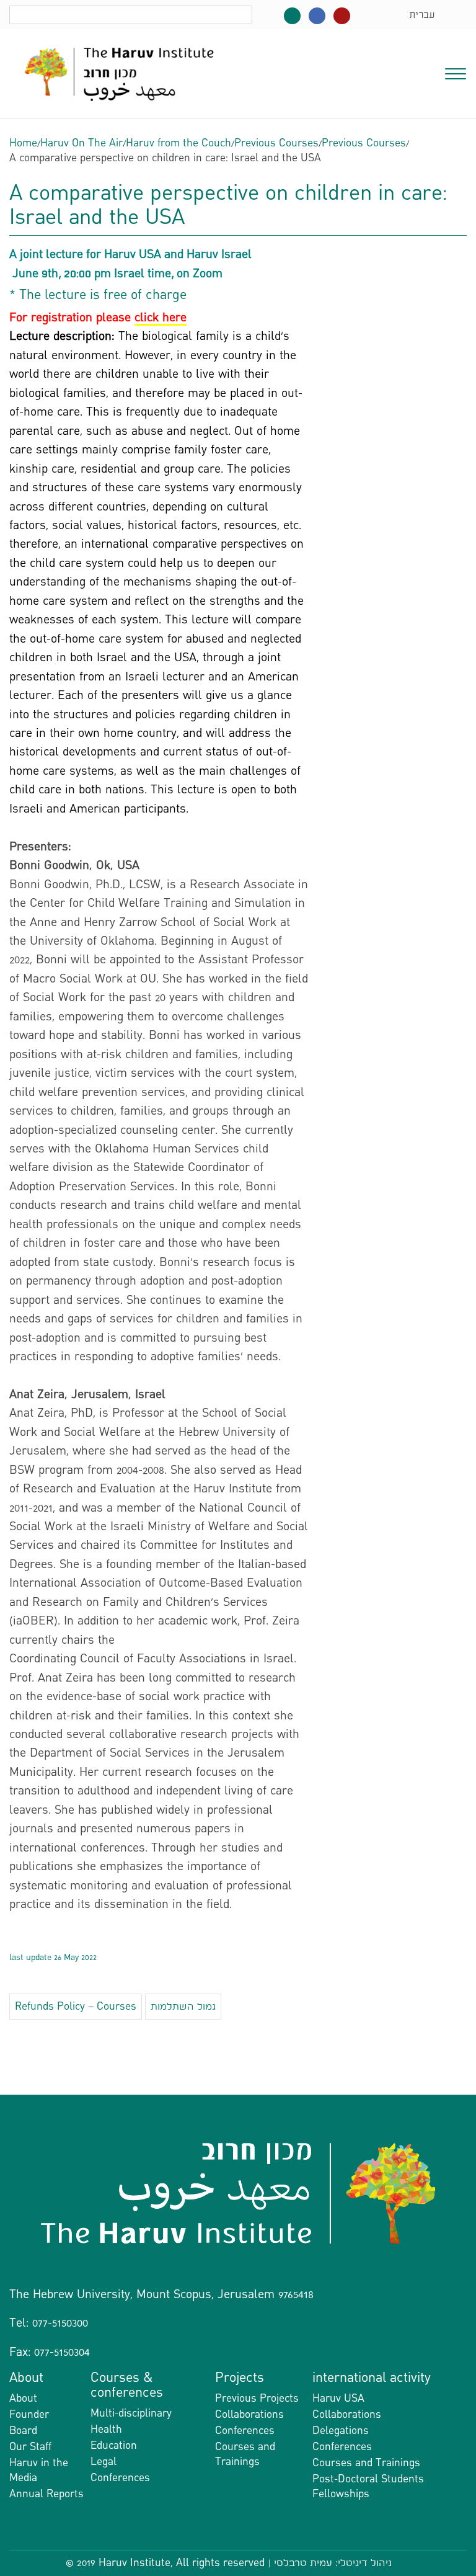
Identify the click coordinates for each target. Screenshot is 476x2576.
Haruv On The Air (82, 143)
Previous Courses (276, 143)
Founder (29, 2414)
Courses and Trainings (245, 2454)
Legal (104, 2462)
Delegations (341, 2431)
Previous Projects (257, 2398)
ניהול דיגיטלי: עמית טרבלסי (333, 2563)
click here (161, 317)
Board (23, 2431)
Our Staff (30, 2447)
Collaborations (249, 2414)
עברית (422, 15)
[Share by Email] (238, 2082)
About (23, 2398)
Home (23, 143)
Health (106, 2429)
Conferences (120, 2478)
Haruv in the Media (39, 2470)
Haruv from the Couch (178, 143)
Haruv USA (338, 2398)
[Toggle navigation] (456, 73)
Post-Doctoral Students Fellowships (368, 2486)
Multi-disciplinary (131, 2413)
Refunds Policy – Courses (76, 2006)
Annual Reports (46, 2494)
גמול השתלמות (183, 2006)
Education (114, 2445)
